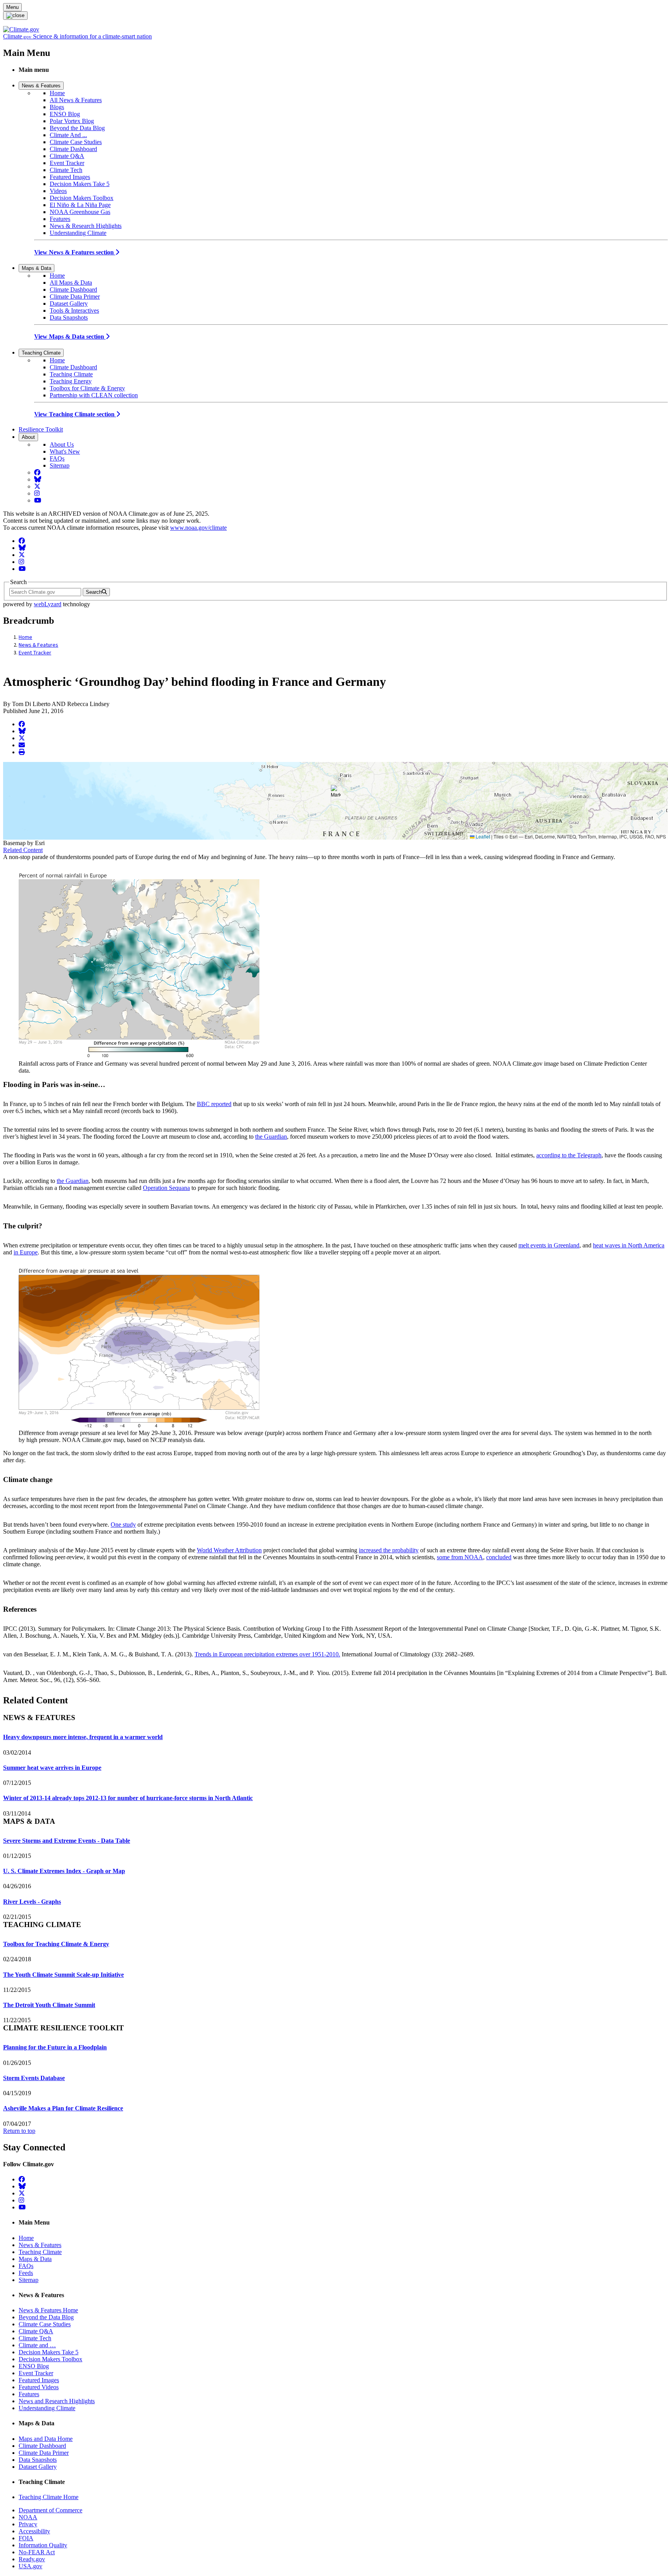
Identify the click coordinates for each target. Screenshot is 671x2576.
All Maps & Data (71, 283)
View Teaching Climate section (75, 414)
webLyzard (48, 604)
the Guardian (271, 1137)
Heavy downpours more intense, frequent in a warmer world (83, 1737)
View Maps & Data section (70, 337)
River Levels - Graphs (32, 1902)
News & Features (41, 86)
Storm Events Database (34, 2078)
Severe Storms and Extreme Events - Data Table (67, 1841)
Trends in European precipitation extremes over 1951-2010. (267, 1654)
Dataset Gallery (69, 304)
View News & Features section (75, 252)
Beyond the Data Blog (77, 128)
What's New (65, 451)
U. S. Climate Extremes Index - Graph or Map (64, 1871)
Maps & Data (37, 268)
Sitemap (60, 465)
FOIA (26, 2538)
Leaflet (482, 836)
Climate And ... (68, 135)
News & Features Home (48, 2310)
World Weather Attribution (229, 1550)
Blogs (57, 107)
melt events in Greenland (549, 1245)
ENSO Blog (65, 114)
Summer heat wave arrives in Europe (52, 1768)
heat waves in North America (629, 1245)
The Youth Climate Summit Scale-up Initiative (63, 1975)
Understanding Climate (78, 233)
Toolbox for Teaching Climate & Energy (56, 1944)
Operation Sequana (166, 1188)
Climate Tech (66, 170)
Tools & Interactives (74, 310)
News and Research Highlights (57, 2401)
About (28, 437)
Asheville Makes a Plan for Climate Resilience (63, 2108)
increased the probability (389, 1550)
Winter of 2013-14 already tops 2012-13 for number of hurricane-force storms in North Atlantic (128, 1798)
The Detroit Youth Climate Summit (49, 2005)
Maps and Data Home (46, 2439)
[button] (336, 793)
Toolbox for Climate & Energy (87, 388)
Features (60, 219)
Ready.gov (32, 2559)
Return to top (19, 2131)
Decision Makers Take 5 (80, 184)
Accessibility (34, 2531)
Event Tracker (67, 163)
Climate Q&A (67, 156)
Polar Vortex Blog (72, 121)
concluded (499, 1557)
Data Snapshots (69, 317)
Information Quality (43, 2545)
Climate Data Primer (75, 297)
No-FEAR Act (37, 2552)
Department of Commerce (50, 2510)
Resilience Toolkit (41, 429)
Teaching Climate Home (49, 2497)
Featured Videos (39, 2387)
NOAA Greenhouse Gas (80, 212)
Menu (12, 7)
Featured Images (70, 177)
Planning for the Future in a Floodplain (55, 2047)
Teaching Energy (71, 381)
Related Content (23, 850)
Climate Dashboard (73, 149)
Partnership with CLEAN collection (94, 395)
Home (57, 93)
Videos (58, 191)
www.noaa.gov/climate (198, 528)
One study (123, 1525)
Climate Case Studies (76, 142)
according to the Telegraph (569, 1155)
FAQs (57, 458)
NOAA (28, 2517)
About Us (62, 444)
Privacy (28, 2524)
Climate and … (37, 2345)
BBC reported (214, 1104)
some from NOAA (460, 1557)
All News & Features (76, 100)
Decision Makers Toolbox (82, 198)
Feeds (26, 2273)
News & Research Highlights (86, 226)
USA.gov (30, 2566)
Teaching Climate (41, 353)
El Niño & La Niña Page (80, 205)
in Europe (26, 1252)
